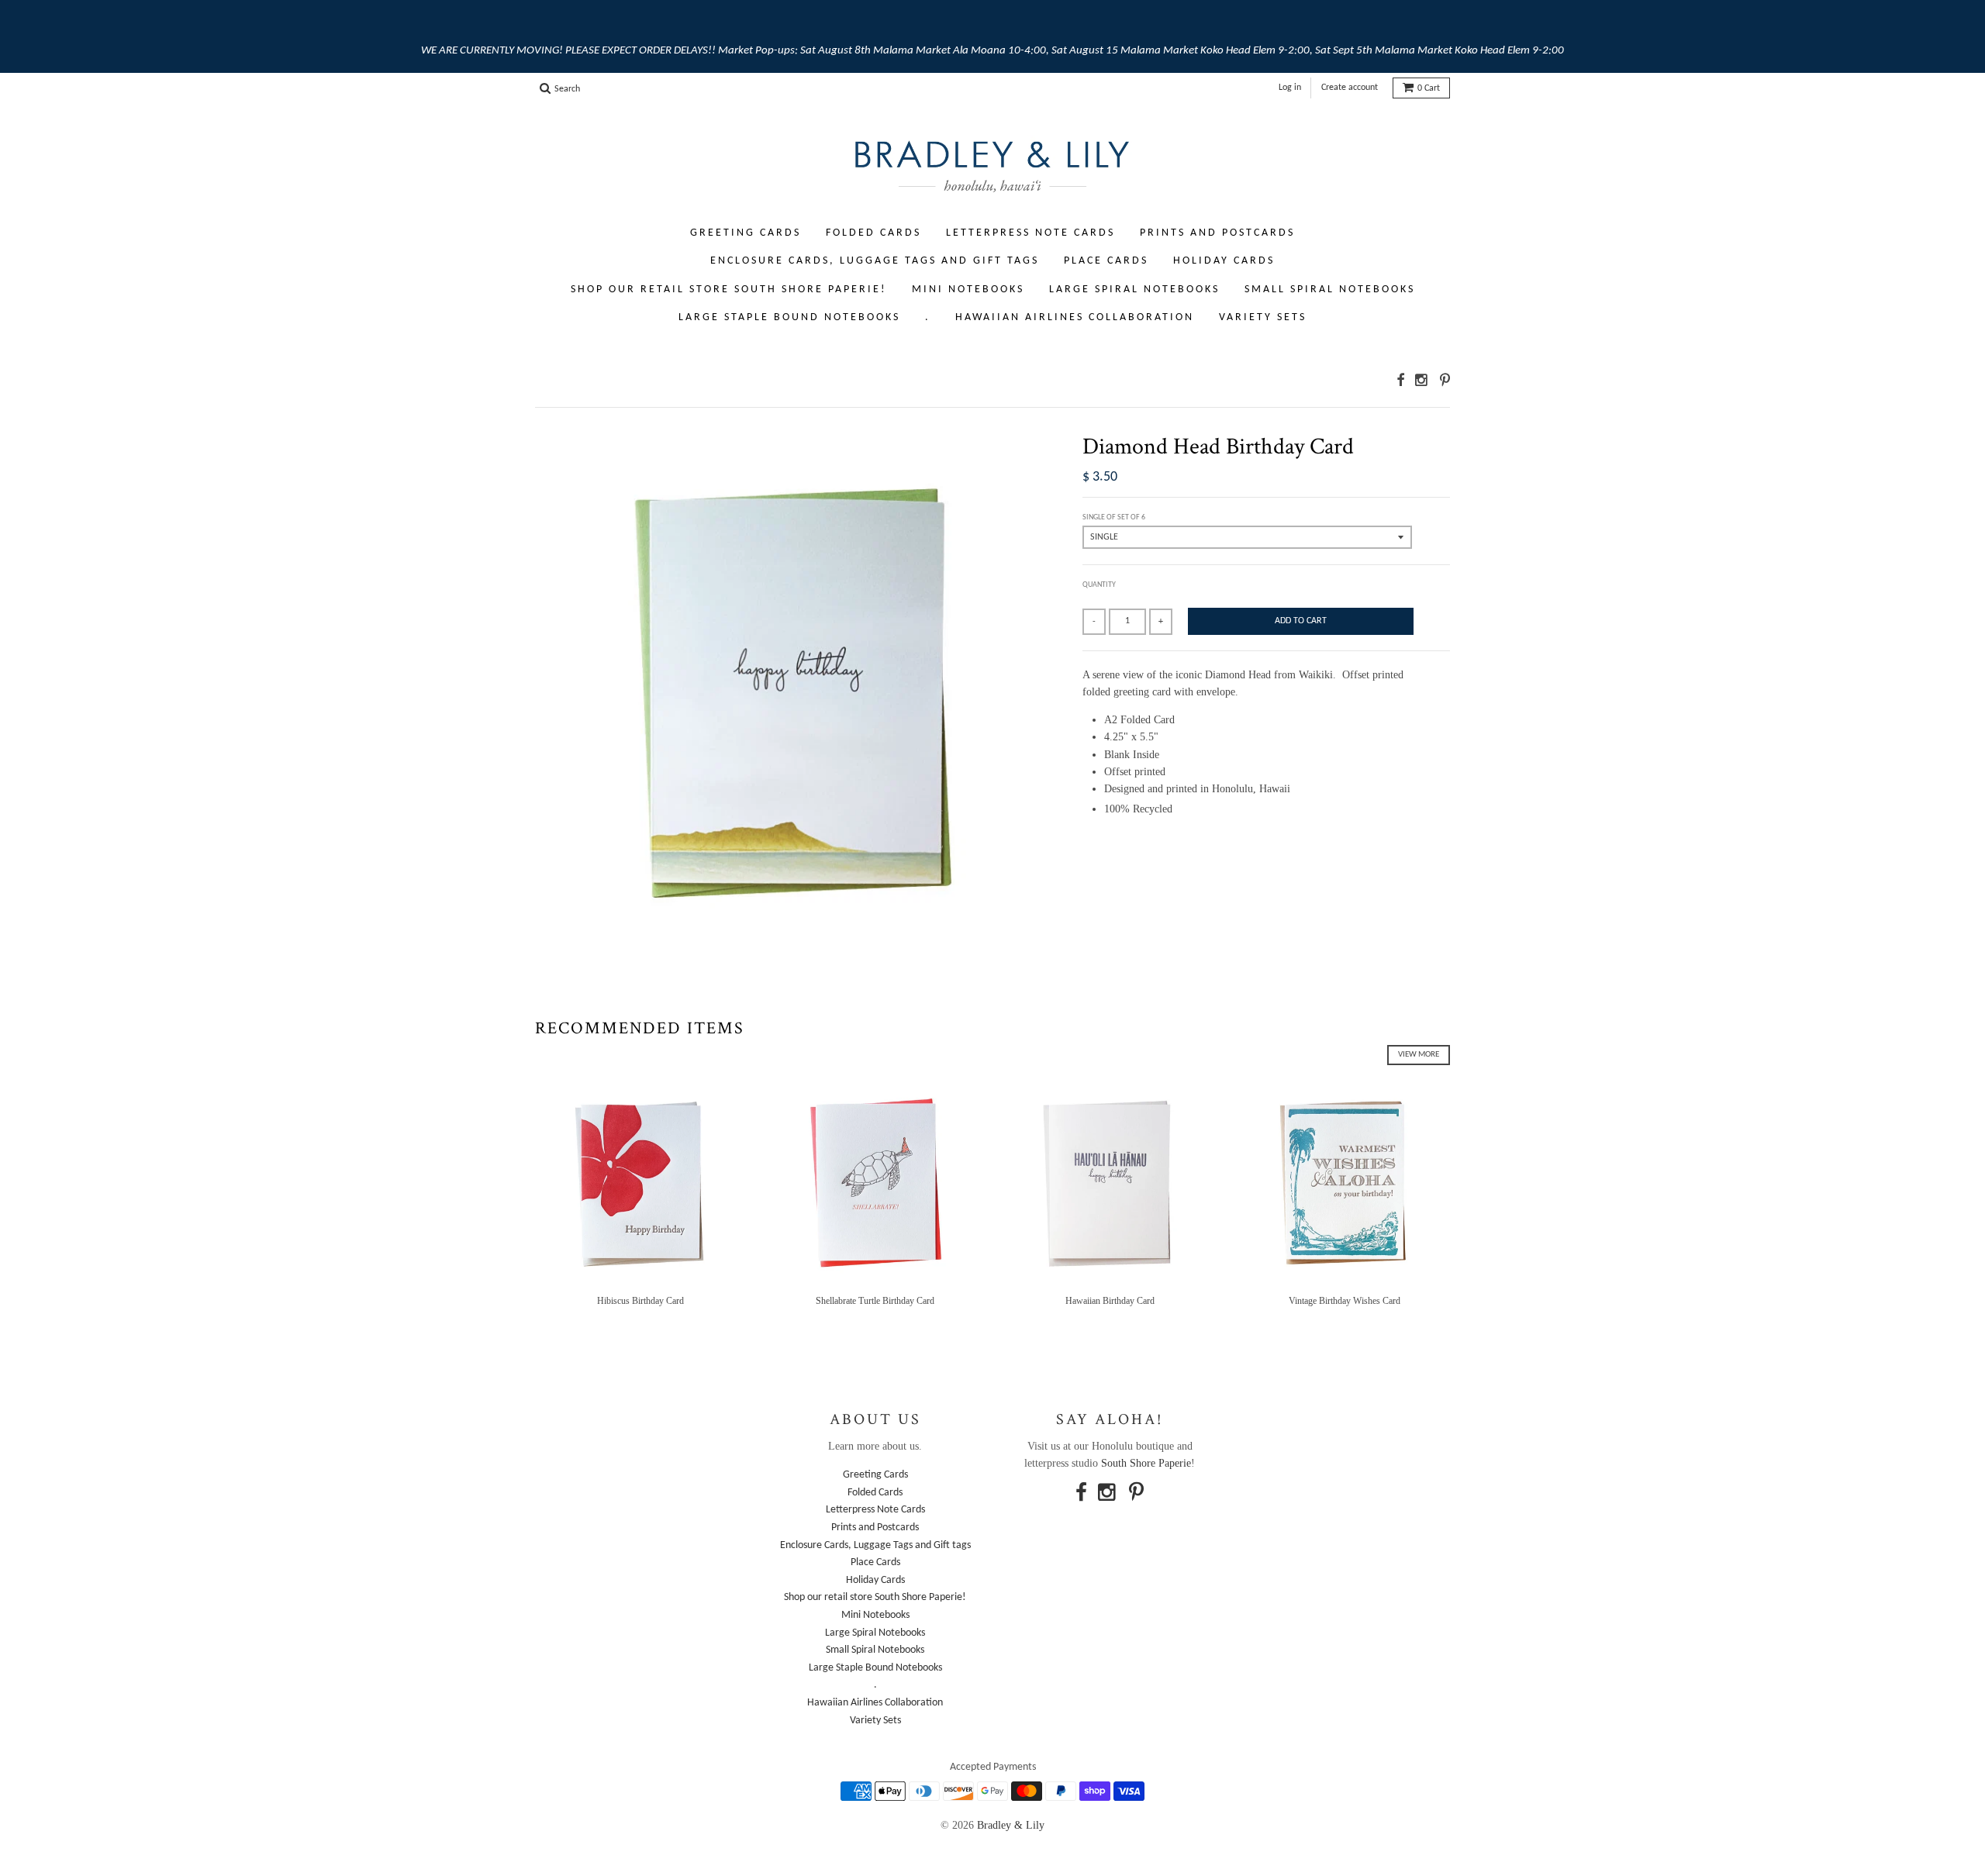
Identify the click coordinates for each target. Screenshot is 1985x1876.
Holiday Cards (1224, 261)
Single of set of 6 (1114, 517)
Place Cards (1106, 261)
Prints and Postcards (1217, 233)
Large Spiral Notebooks (1134, 290)
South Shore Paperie (1146, 1463)
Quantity (1099, 585)
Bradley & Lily (1011, 1825)
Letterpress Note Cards (1030, 233)
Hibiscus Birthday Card (640, 1301)
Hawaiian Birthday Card (1110, 1301)
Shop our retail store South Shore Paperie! (729, 290)
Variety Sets (1263, 317)
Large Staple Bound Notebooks (789, 317)
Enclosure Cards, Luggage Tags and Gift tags (875, 261)
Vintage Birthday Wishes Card (1345, 1301)
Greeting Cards (746, 233)
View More (1419, 1055)
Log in (1290, 88)
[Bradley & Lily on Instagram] (1422, 380)
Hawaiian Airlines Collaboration (1075, 317)
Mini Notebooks (968, 290)
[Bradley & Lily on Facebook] (1400, 380)
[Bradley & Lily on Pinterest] (1445, 380)
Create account (1350, 88)
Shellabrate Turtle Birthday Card (875, 1301)
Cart (1429, 88)
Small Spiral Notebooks (1330, 290)
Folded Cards (873, 233)
